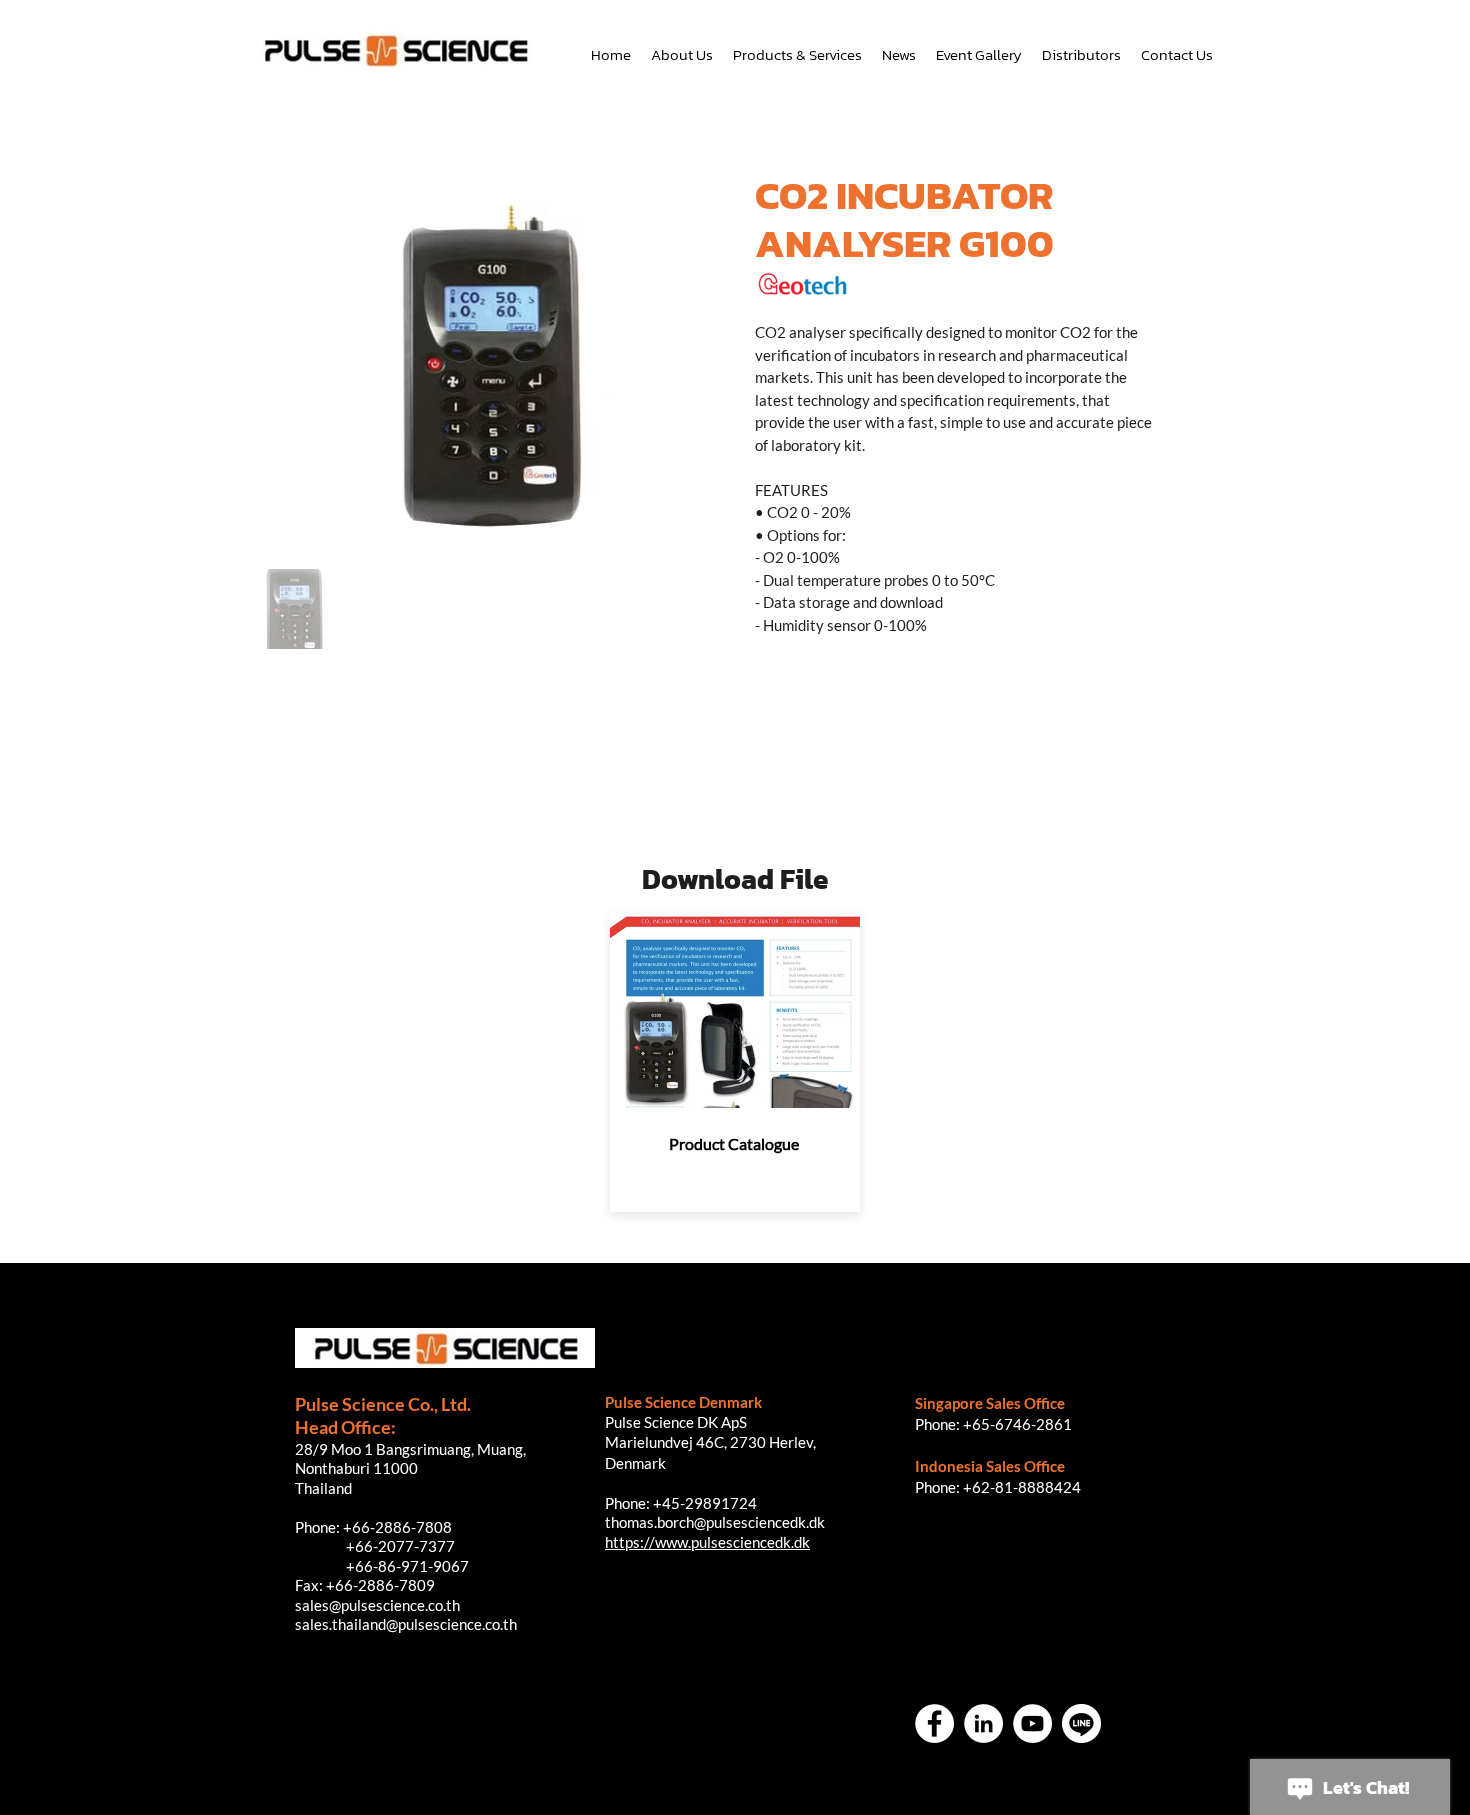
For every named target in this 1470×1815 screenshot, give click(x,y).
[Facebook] (934, 1723)
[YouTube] (1032, 1723)
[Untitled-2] (1081, 1723)
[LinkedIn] (983, 1723)
